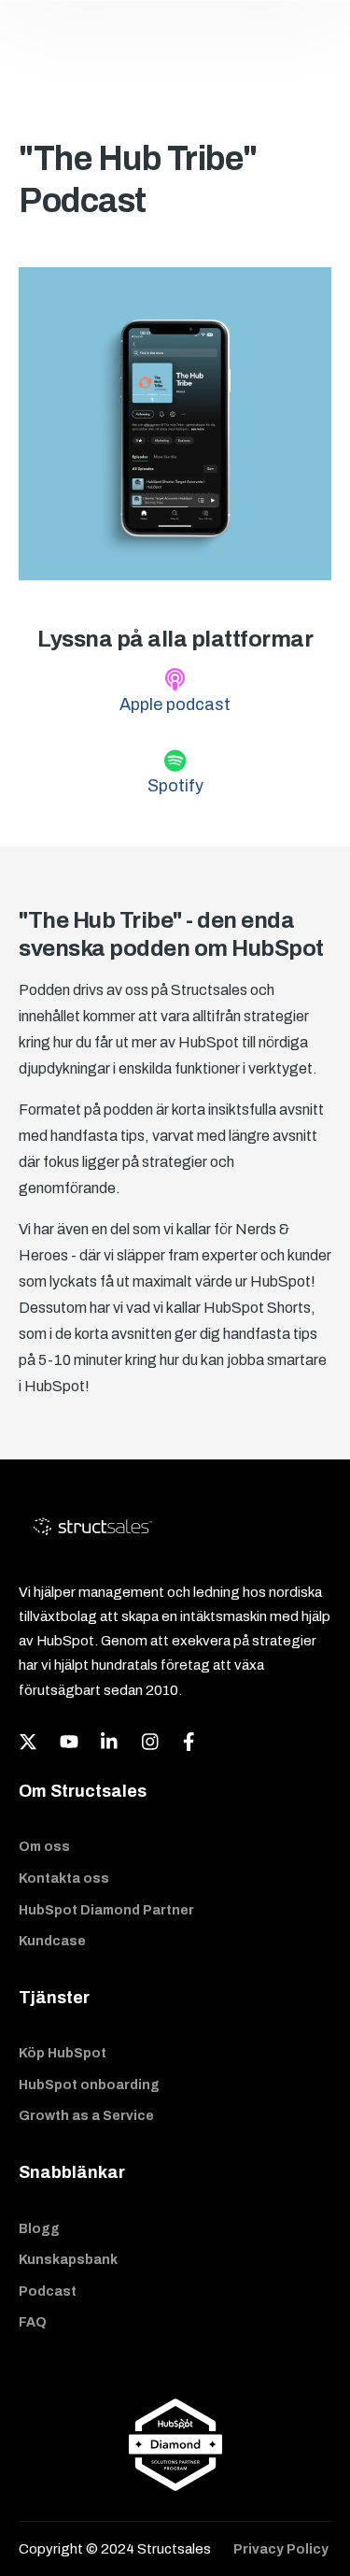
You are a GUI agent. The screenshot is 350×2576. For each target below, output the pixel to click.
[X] (28, 1742)
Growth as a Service (86, 2116)
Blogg (39, 2229)
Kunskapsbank (68, 2260)
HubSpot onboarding (89, 2085)
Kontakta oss (64, 1879)
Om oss (44, 1847)
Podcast (48, 2291)
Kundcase (52, 1941)
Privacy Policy (281, 2549)
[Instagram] (151, 1742)
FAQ (33, 2322)
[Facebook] (192, 1742)
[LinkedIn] (110, 1742)
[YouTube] (69, 1742)
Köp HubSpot (63, 2053)
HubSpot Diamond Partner (106, 1910)
